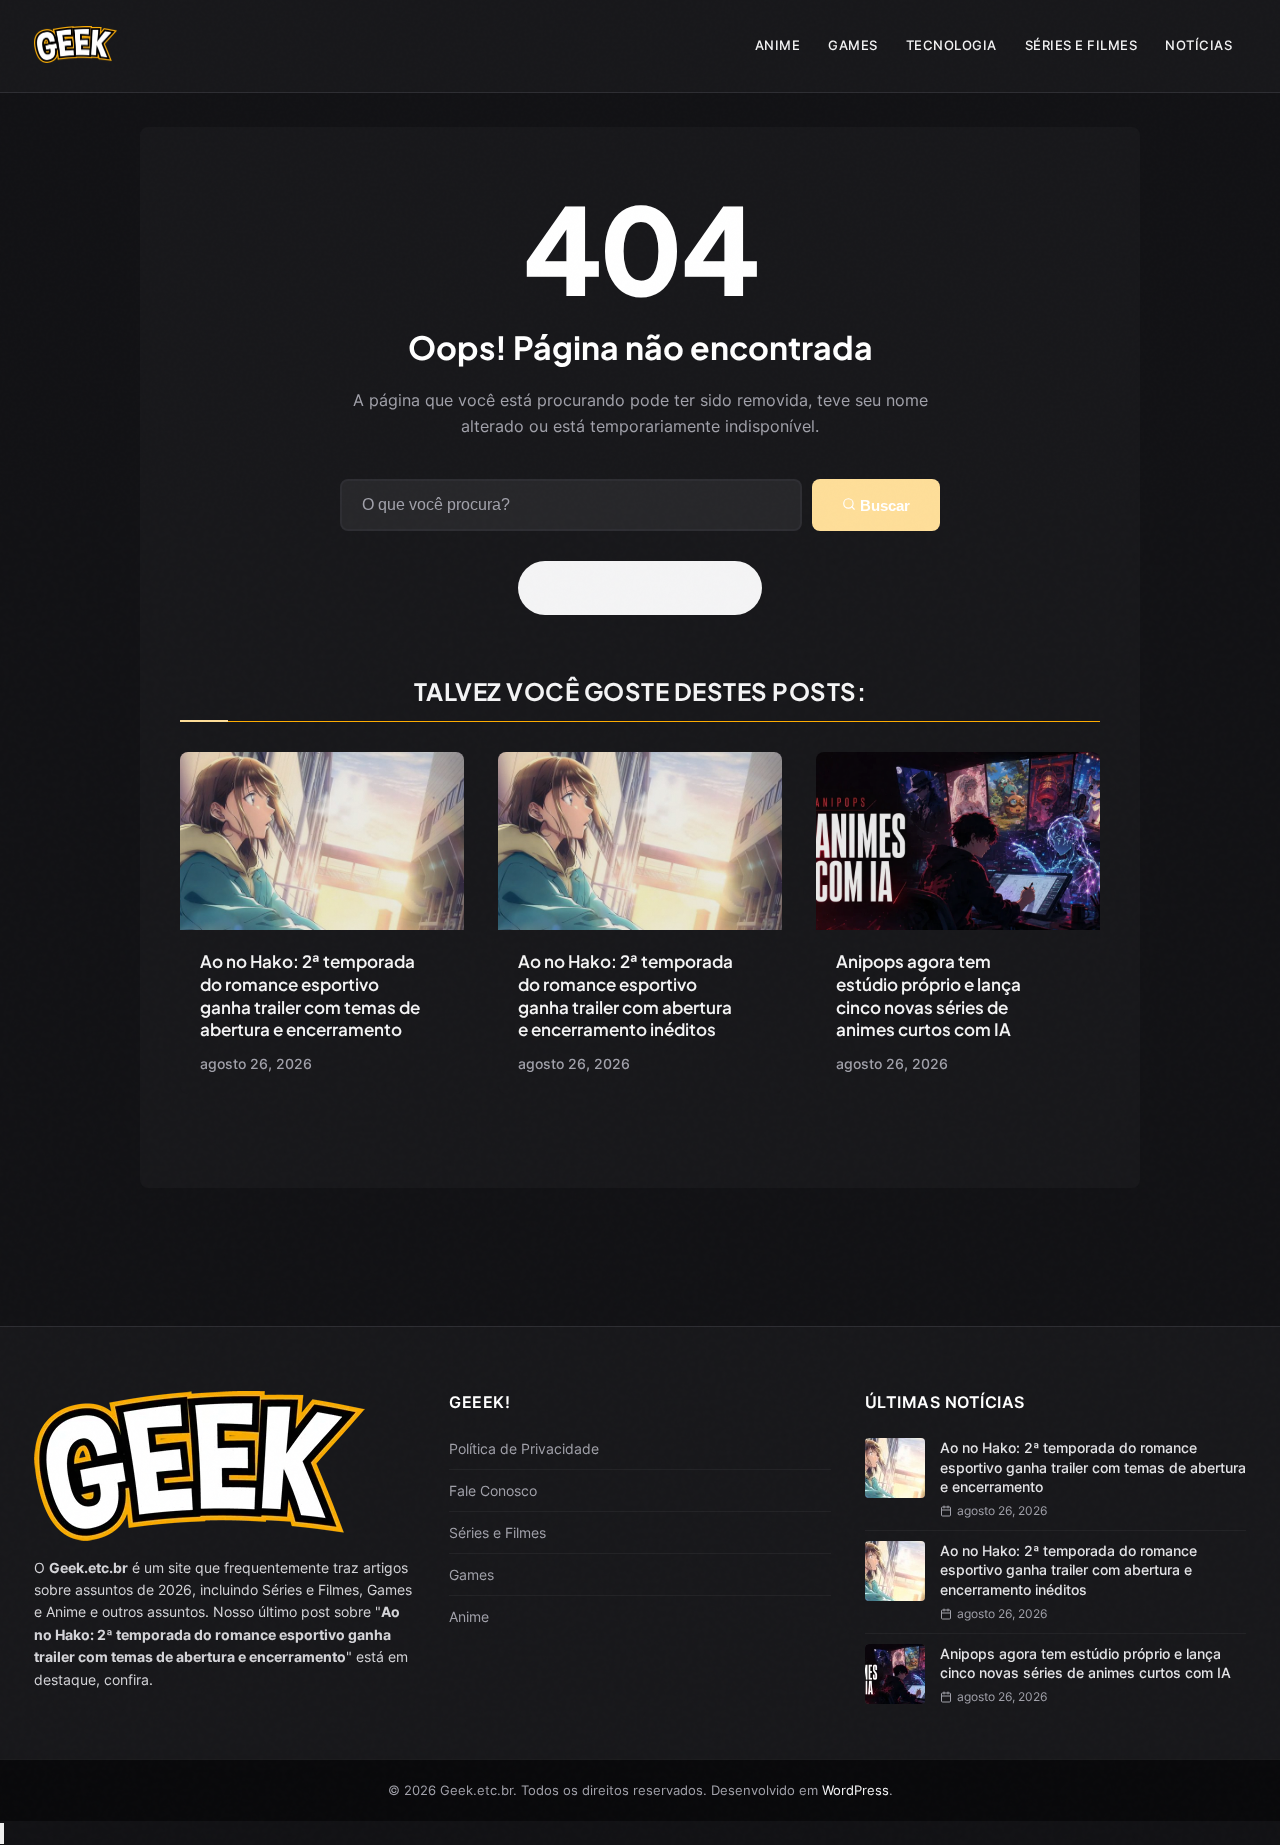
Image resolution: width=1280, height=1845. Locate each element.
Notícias (1198, 45)
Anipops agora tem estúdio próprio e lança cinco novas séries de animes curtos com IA (928, 995)
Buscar (883, 505)
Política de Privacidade (524, 1448)
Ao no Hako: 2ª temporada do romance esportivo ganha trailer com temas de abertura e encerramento (310, 995)
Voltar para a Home (647, 588)
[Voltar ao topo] (2, 1833)
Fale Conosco (493, 1490)
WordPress (855, 1790)
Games (853, 45)
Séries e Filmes (1081, 45)
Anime (778, 45)
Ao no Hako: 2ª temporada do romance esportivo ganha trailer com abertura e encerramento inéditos (625, 995)
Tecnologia (951, 45)
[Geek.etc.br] (76, 53)
